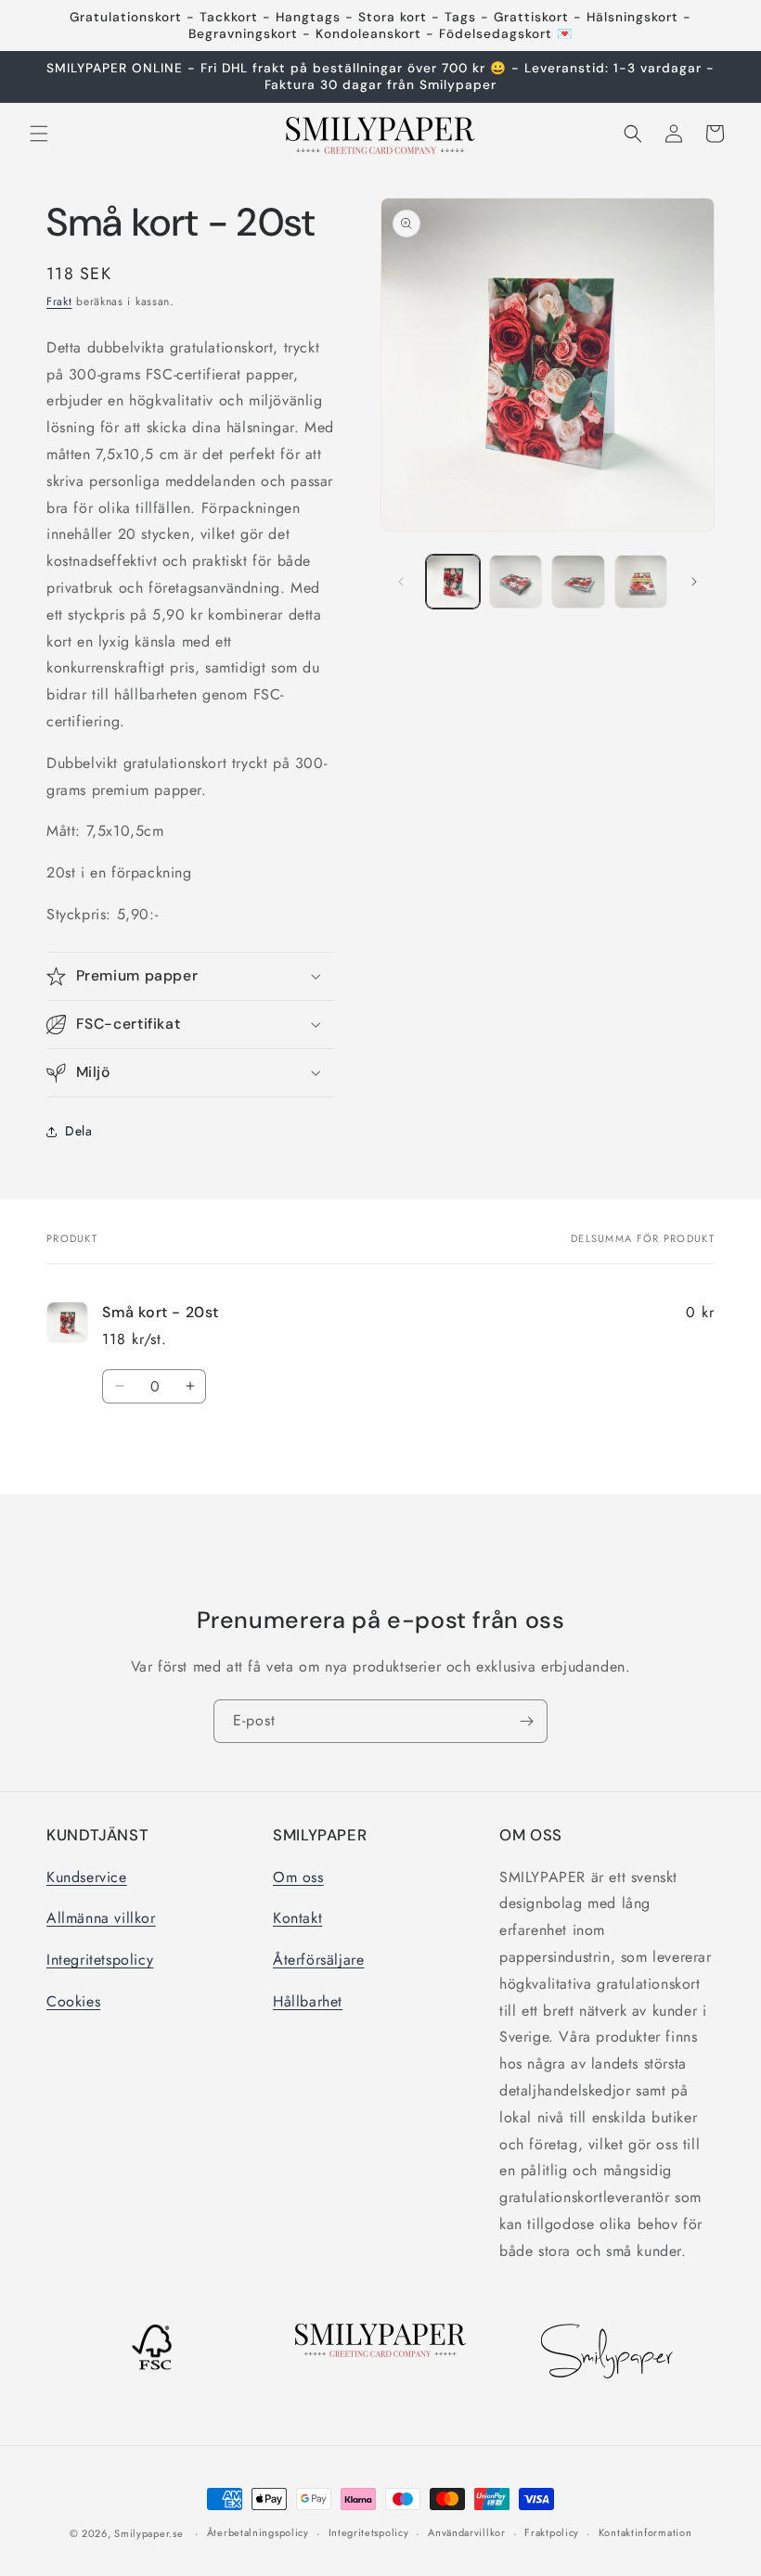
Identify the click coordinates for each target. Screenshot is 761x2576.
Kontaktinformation (645, 2532)
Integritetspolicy (100, 1960)
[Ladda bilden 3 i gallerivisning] (578, 582)
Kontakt (297, 1918)
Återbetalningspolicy (258, 2532)
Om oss (298, 1877)
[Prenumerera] (526, 1721)
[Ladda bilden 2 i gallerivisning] (516, 582)
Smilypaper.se (148, 2533)
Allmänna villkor (101, 1918)
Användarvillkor (467, 2532)
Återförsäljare (318, 1960)
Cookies (73, 2001)
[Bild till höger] (694, 582)
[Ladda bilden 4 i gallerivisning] (641, 582)
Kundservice (87, 1877)
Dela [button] (78, 1131)
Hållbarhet (308, 2001)
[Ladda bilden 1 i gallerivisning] (453, 582)
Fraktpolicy (552, 2532)
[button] (39, 134)
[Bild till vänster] (401, 582)
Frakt (59, 301)
